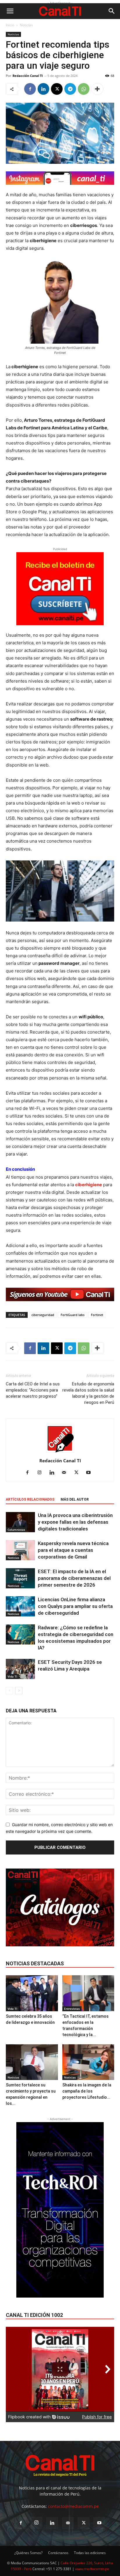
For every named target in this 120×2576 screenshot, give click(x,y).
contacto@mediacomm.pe (73, 2506)
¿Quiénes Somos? (28, 2553)
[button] (10, 11)
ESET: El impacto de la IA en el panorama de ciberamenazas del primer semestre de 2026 (74, 1578)
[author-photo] (60, 1453)
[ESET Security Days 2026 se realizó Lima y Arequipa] (20, 1669)
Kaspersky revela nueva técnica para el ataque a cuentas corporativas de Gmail (73, 1550)
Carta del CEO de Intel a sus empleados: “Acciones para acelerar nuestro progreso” (33, 1390)
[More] (97, 89)
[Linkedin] (43, 89)
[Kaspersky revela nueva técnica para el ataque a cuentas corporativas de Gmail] (20, 1550)
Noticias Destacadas (35, 1963)
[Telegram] (70, 89)
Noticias (26, 25)
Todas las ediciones (90, 2553)
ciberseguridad (43, 1315)
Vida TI (12, 1676)
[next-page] (19, 1691)
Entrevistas (72, 2009)
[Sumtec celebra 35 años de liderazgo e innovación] (32, 1993)
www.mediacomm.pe (92, 2569)
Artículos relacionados (30, 1499)
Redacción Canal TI (28, 76)
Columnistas (16, 1530)
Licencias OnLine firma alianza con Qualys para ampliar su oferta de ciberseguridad (75, 1606)
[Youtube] (91, 1473)
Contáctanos (58, 2553)
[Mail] (66, 1473)
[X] (57, 89)
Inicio (10, 25)
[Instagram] (42, 1473)
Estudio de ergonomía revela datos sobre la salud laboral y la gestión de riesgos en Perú (88, 1393)
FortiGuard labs (73, 1315)
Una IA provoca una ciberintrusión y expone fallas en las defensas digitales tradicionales (75, 1522)
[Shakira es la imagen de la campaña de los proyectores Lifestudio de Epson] (88, 2062)
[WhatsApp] (84, 89)
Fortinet (97, 1315)
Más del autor (75, 1499)
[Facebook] (30, 89)
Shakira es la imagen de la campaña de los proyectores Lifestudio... (87, 2091)
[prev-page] (9, 1691)
